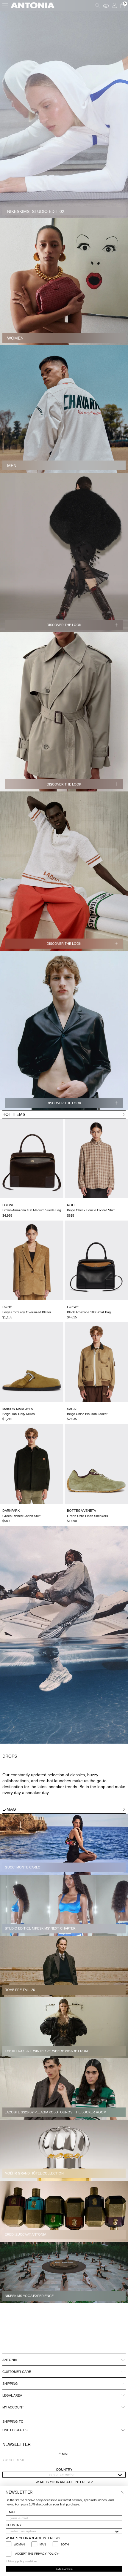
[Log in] (114, 5)
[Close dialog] (122, 2492)
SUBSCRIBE (64, 2569)
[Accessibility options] (106, 5)
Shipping (10, 2384)
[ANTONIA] (33, 5)
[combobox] (62, 2475)
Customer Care (17, 2372)
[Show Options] (120, 2475)
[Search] (98, 5)
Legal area (12, 2395)
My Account (13, 2407)
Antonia (10, 2360)
